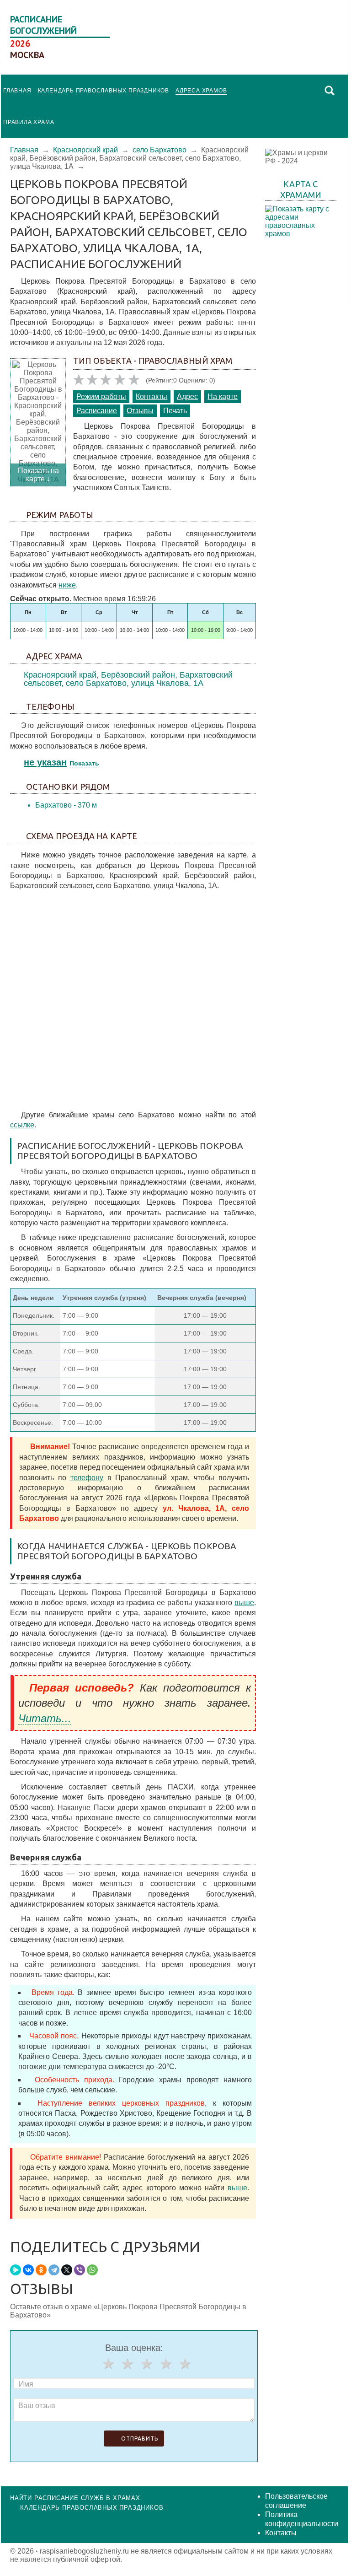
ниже (67, 585)
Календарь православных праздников (104, 91)
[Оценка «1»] (108, 2364)
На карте (223, 396)
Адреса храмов (201, 91)
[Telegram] (54, 2270)
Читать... (45, 1718)
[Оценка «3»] (147, 2364)
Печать (175, 411)
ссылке (22, 1125)
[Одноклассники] (41, 2270)
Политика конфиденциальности (302, 2519)
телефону (87, 1478)
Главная (17, 91)
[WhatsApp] (92, 2270)
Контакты (152, 396)
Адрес (187, 396)
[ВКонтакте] (28, 2270)
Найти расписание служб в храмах (75, 2498)
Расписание (97, 411)
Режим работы (101, 396)
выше (244, 1603)
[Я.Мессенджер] (16, 2270)
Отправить (140, 2439)
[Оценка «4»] (166, 2364)
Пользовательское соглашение (296, 2501)
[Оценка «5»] (185, 2364)
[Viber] (80, 2270)
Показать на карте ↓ (38, 475)
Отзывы (140, 411)
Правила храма (29, 122)
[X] (67, 2270)
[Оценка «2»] (128, 2364)
